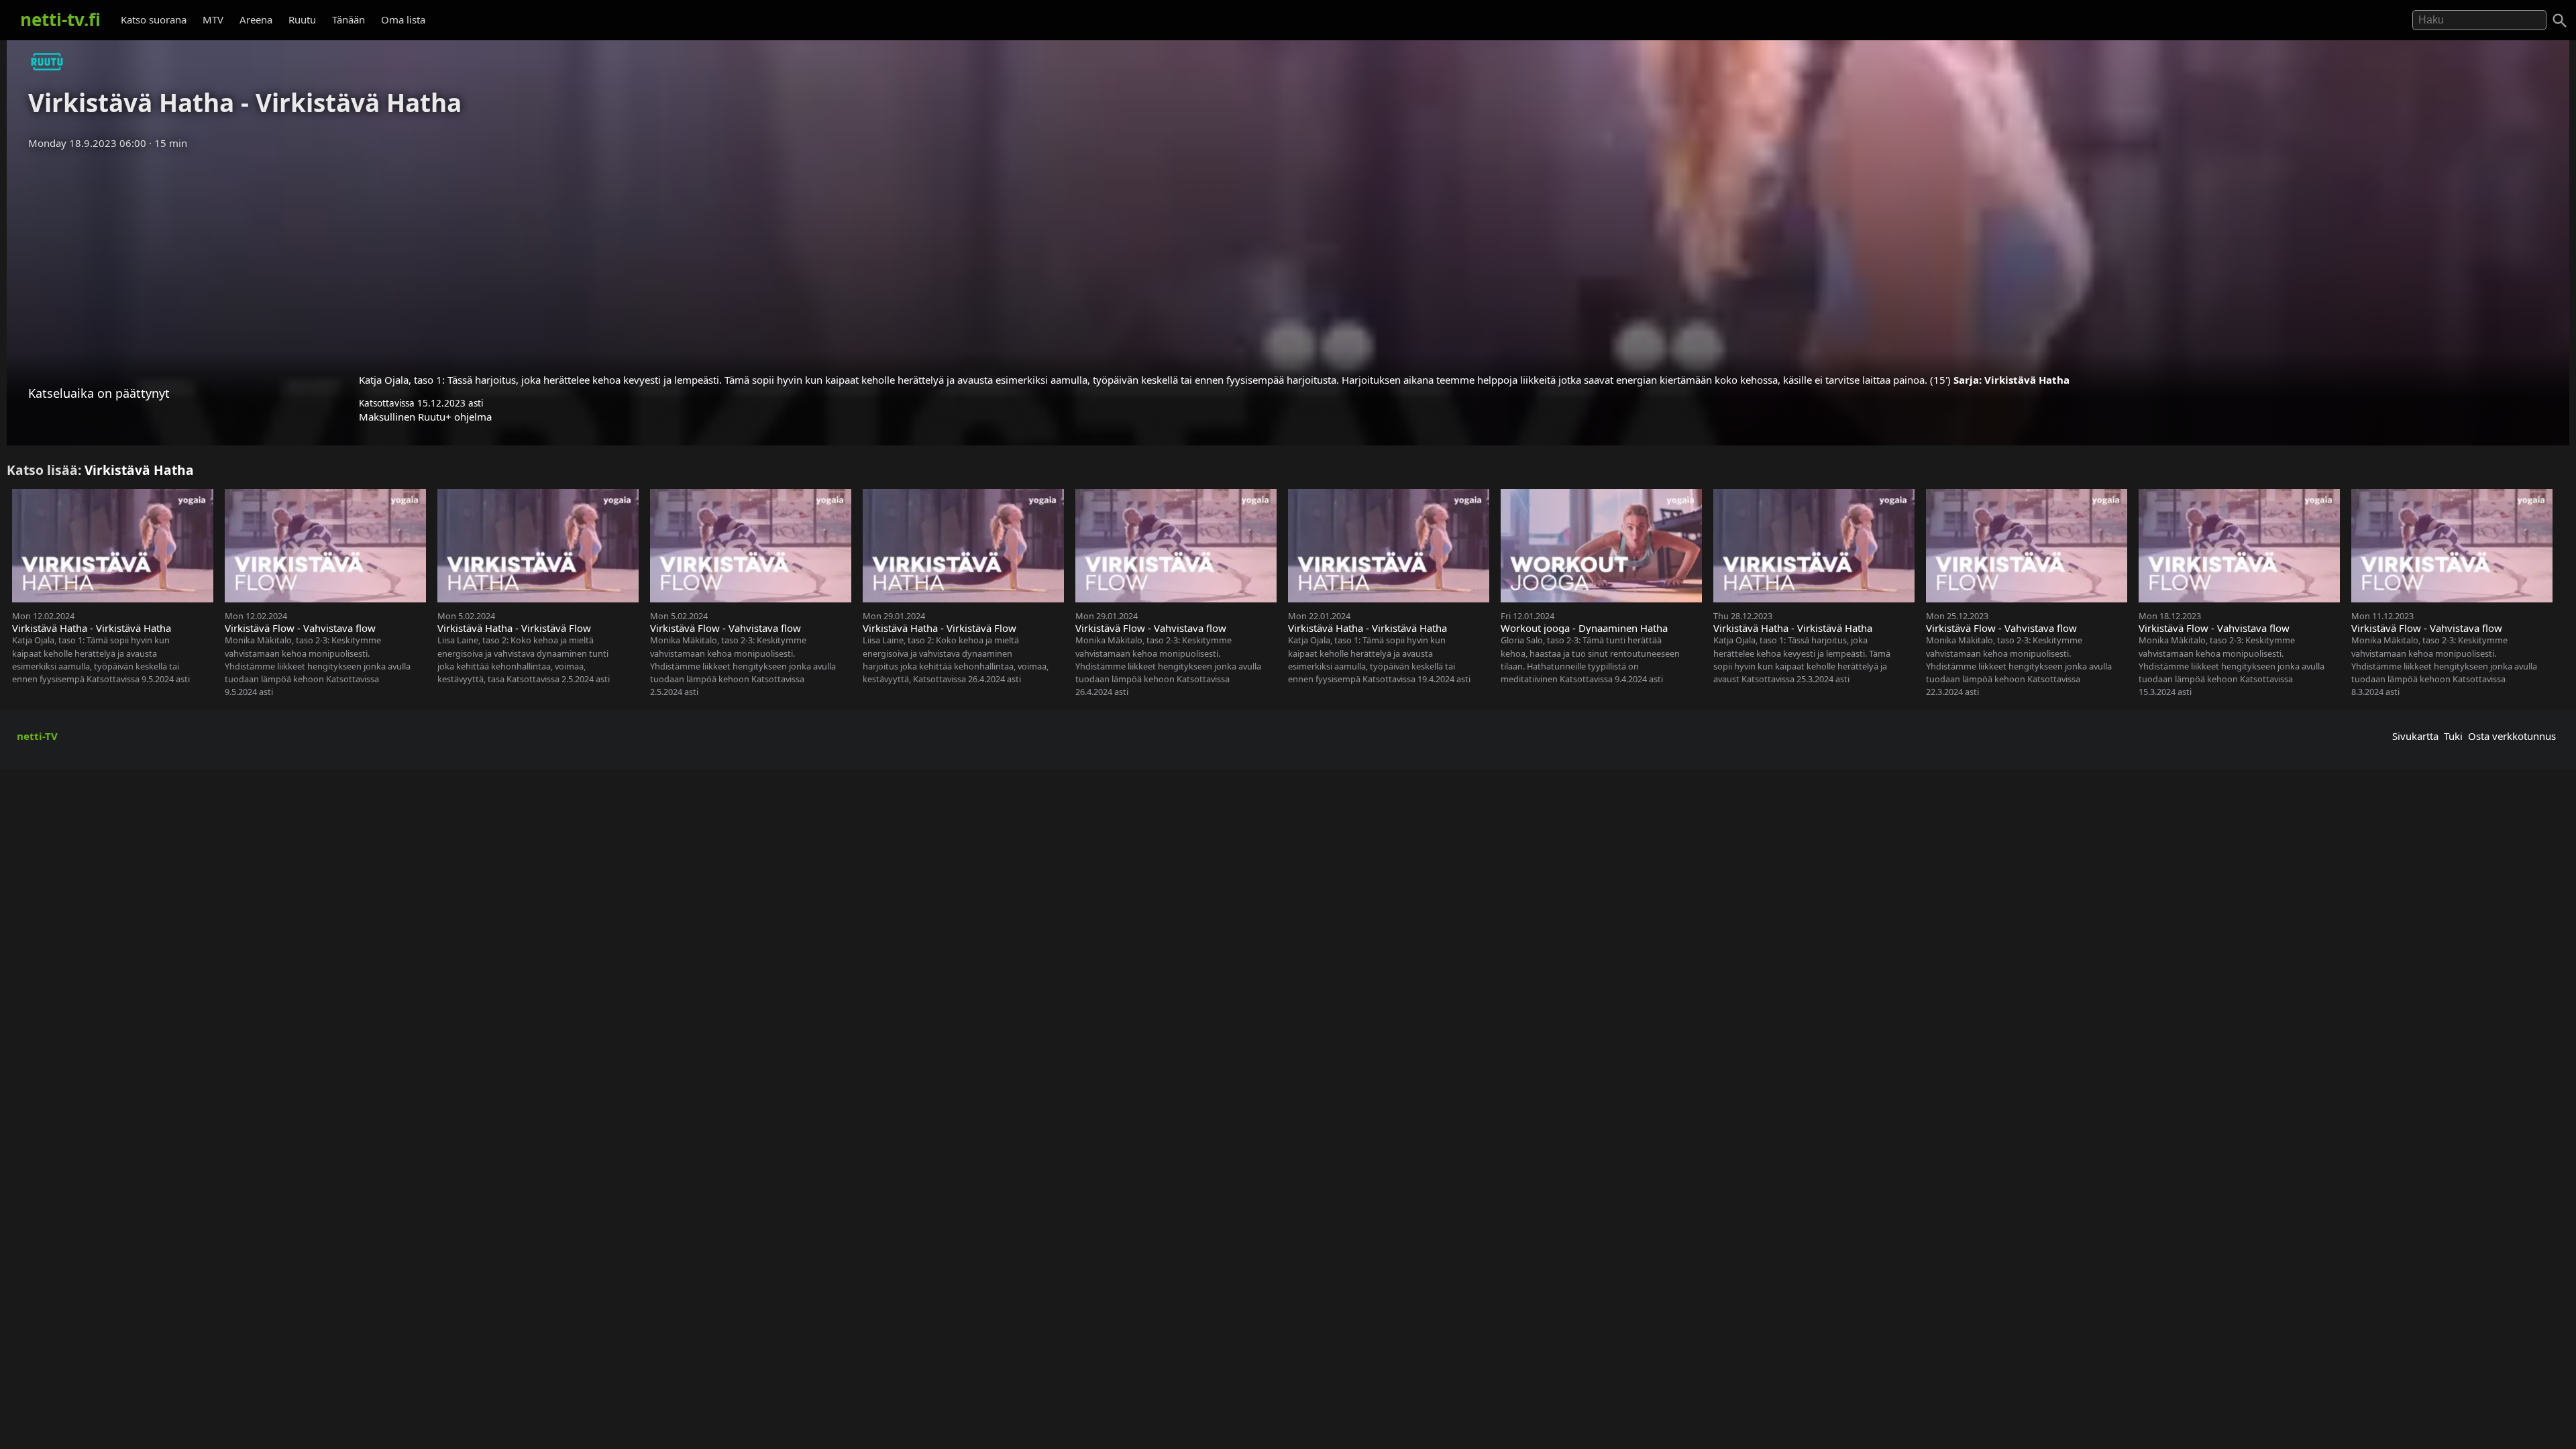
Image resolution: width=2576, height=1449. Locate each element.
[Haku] (2560, 21)
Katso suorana (154, 19)
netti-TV (37, 736)
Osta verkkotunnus (2512, 736)
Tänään (348, 19)
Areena (256, 19)
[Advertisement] (1288, 257)
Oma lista (403, 19)
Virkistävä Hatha (2027, 380)
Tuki (2453, 736)
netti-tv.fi (60, 19)
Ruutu (302, 19)
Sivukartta (2415, 736)
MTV (213, 19)
